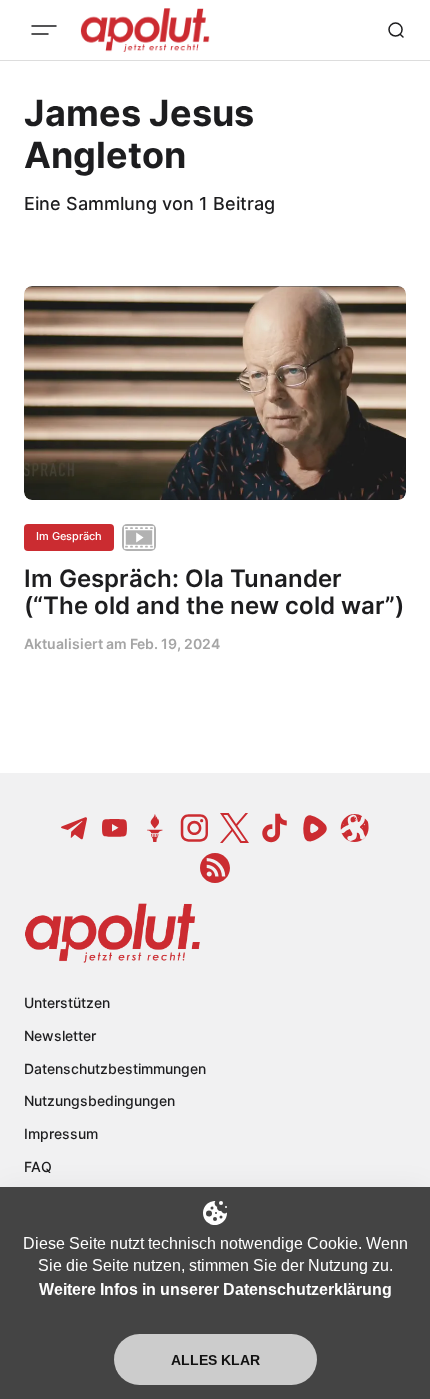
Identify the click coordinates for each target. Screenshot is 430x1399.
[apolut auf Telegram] (75, 828)
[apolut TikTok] (275, 828)
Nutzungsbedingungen (99, 1100)
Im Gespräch (69, 536)
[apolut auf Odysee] (355, 828)
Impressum (61, 1133)
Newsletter (60, 1035)
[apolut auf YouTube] (115, 828)
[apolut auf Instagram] (195, 828)
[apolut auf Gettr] (155, 828)
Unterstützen (67, 1002)
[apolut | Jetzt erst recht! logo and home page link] (112, 933)
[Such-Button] (396, 30)
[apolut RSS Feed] (215, 868)
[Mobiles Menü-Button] (44, 30)
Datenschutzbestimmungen (115, 1068)
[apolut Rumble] (315, 828)
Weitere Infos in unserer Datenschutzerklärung (215, 1289)
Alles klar (215, 1360)
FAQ (38, 1166)
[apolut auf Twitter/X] (235, 828)
